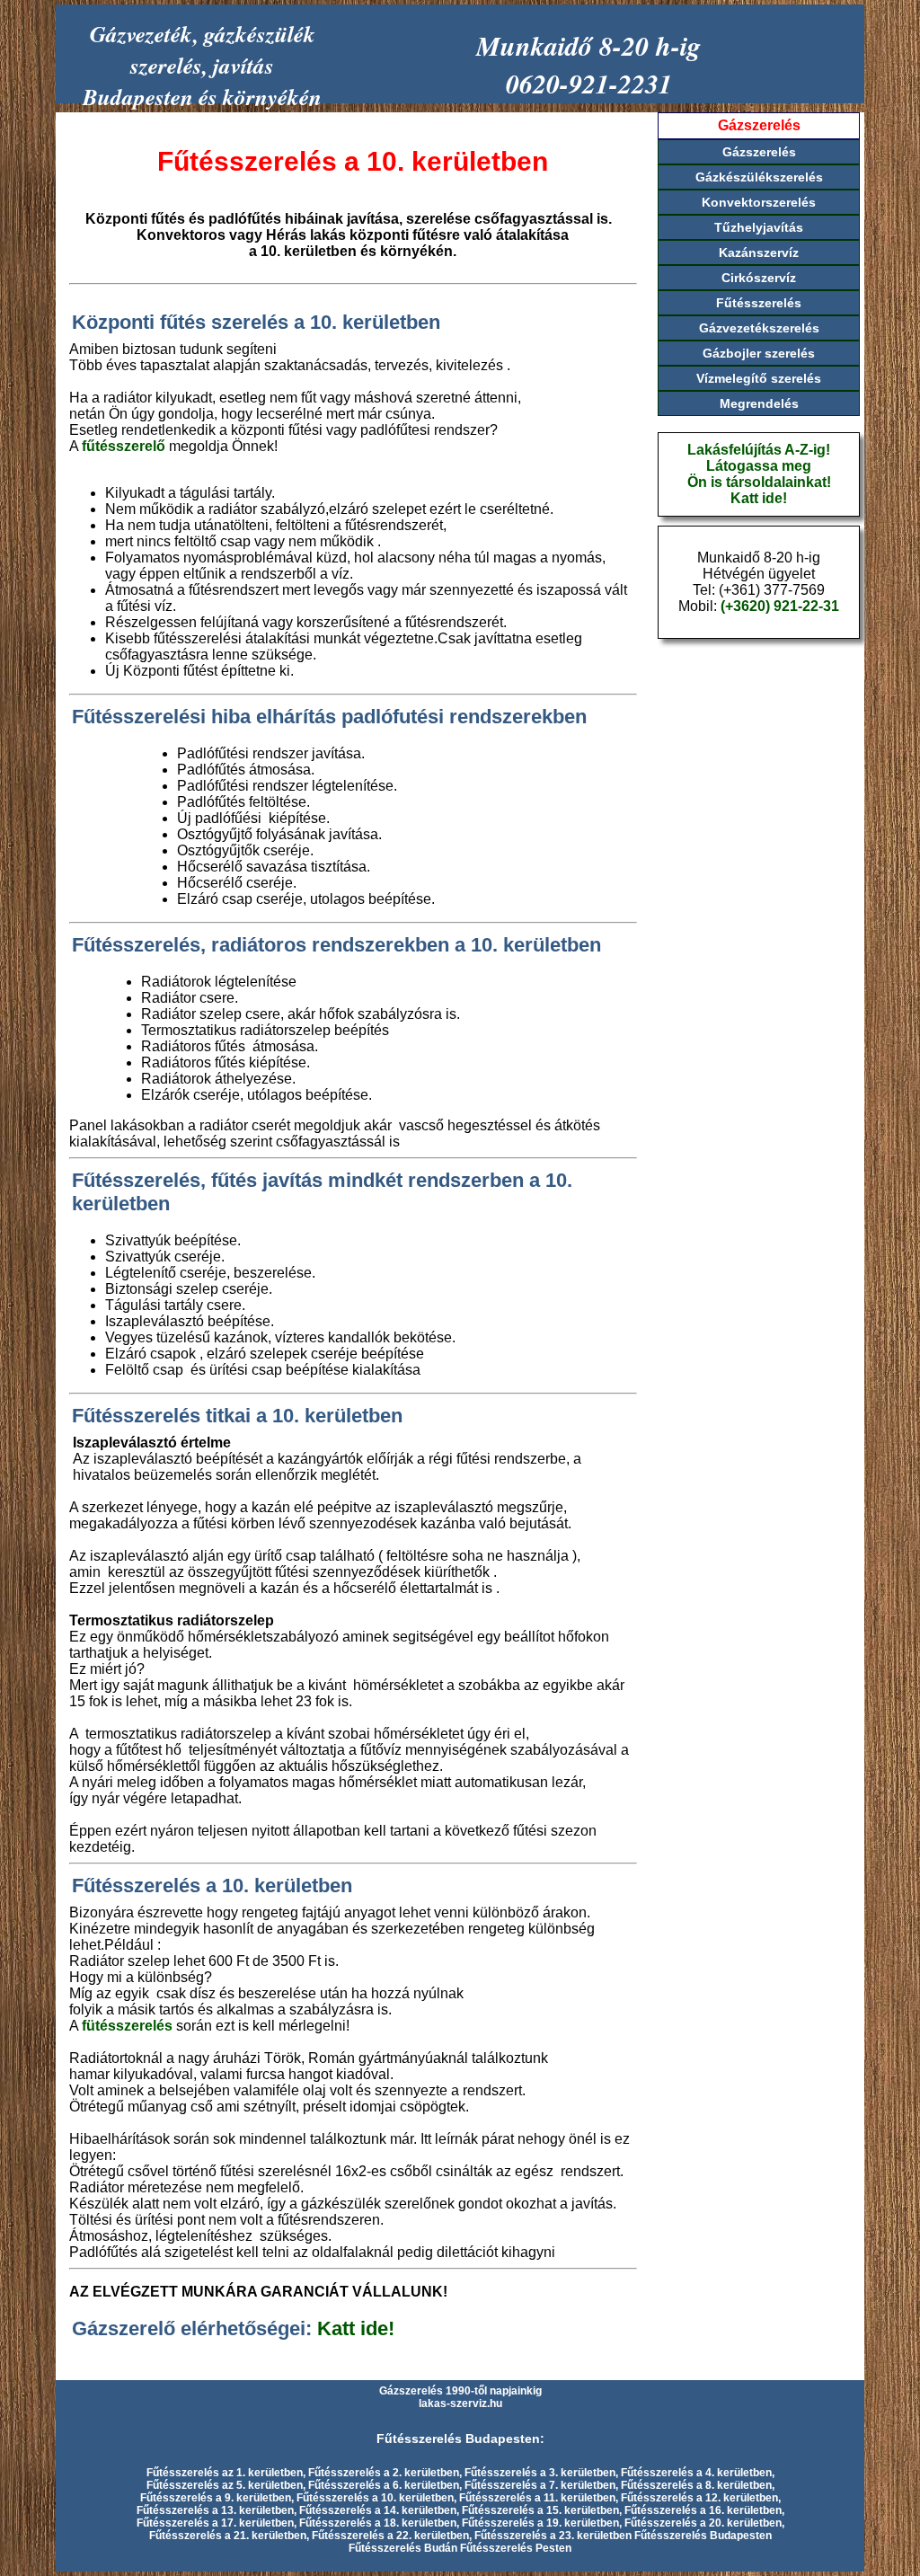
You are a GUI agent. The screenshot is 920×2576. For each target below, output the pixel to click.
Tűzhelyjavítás (759, 227)
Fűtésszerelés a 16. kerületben (703, 2510)
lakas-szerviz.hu (460, 2403)
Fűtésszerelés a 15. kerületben (540, 2510)
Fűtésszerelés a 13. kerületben (215, 2510)
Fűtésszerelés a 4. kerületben (696, 2473)
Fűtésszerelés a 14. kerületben (378, 2510)
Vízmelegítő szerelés (759, 378)
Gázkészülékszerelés (759, 177)
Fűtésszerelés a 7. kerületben (540, 2485)
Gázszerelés (759, 152)
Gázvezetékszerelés (759, 328)
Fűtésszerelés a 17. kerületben (215, 2523)
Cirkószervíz (759, 278)
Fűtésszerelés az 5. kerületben (225, 2485)
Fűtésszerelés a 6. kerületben (384, 2485)
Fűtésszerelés (759, 303)
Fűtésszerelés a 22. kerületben (390, 2536)
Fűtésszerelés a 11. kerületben (537, 2498)
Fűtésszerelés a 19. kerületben (540, 2523)
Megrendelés (759, 403)
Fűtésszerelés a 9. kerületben (216, 2498)
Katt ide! (356, 2328)
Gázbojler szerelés (759, 353)
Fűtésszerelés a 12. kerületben (699, 2498)
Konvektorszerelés (759, 202)
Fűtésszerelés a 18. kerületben (378, 2523)
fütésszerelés (127, 2026)
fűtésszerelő (124, 446)
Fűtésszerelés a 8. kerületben (696, 2485)
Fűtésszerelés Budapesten (703, 2536)
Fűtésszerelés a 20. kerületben (703, 2523)
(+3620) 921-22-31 (780, 606)
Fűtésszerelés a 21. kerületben (228, 2536)
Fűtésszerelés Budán (403, 2548)
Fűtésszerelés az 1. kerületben (225, 2473)
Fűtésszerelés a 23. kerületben (553, 2536)
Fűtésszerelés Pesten (516, 2548)
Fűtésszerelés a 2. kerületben (384, 2473)
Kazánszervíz (759, 252)
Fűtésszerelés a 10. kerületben (375, 2498)
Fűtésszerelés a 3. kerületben (540, 2473)
